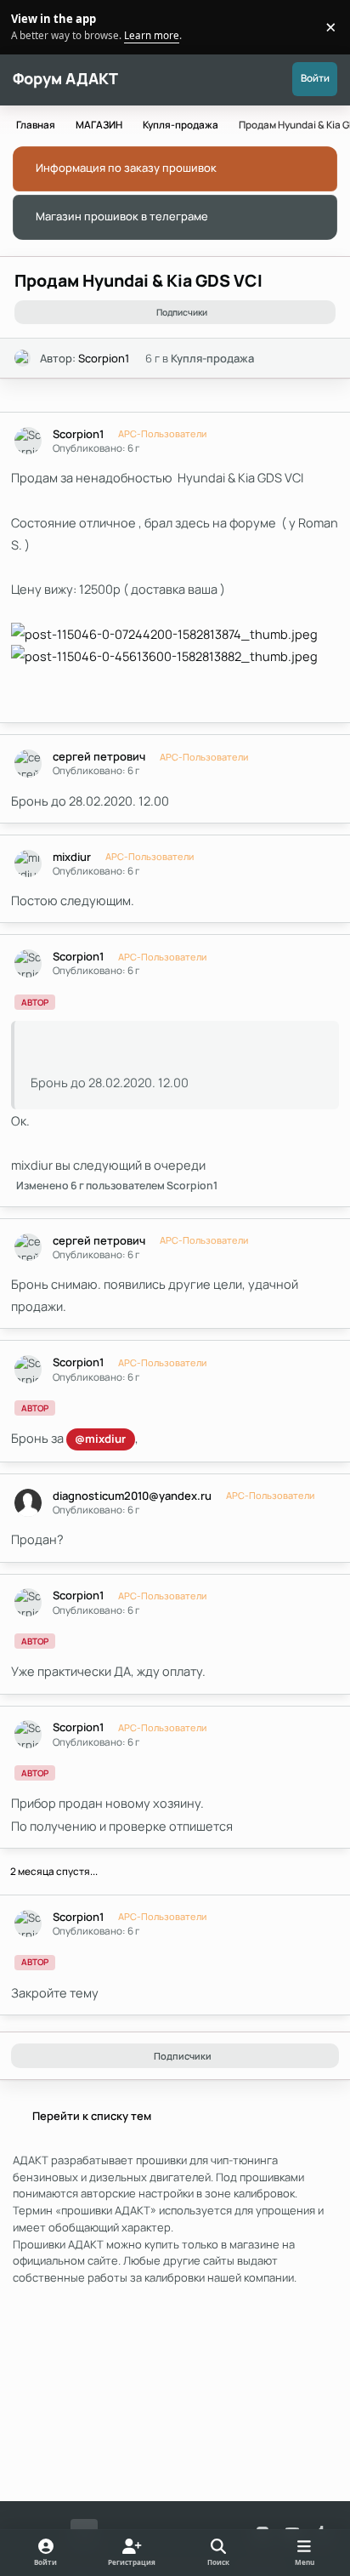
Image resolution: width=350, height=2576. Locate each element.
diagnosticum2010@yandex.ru (132, 1496)
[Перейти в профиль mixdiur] (28, 864)
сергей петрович (99, 757)
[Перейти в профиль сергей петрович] (28, 764)
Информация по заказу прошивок (126, 168)
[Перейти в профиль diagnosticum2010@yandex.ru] (28, 1503)
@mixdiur (100, 1439)
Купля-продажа (212, 358)
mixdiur (72, 857)
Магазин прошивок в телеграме (122, 216)
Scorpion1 (104, 358)
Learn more (29, 26)
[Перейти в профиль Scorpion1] (23, 358)
